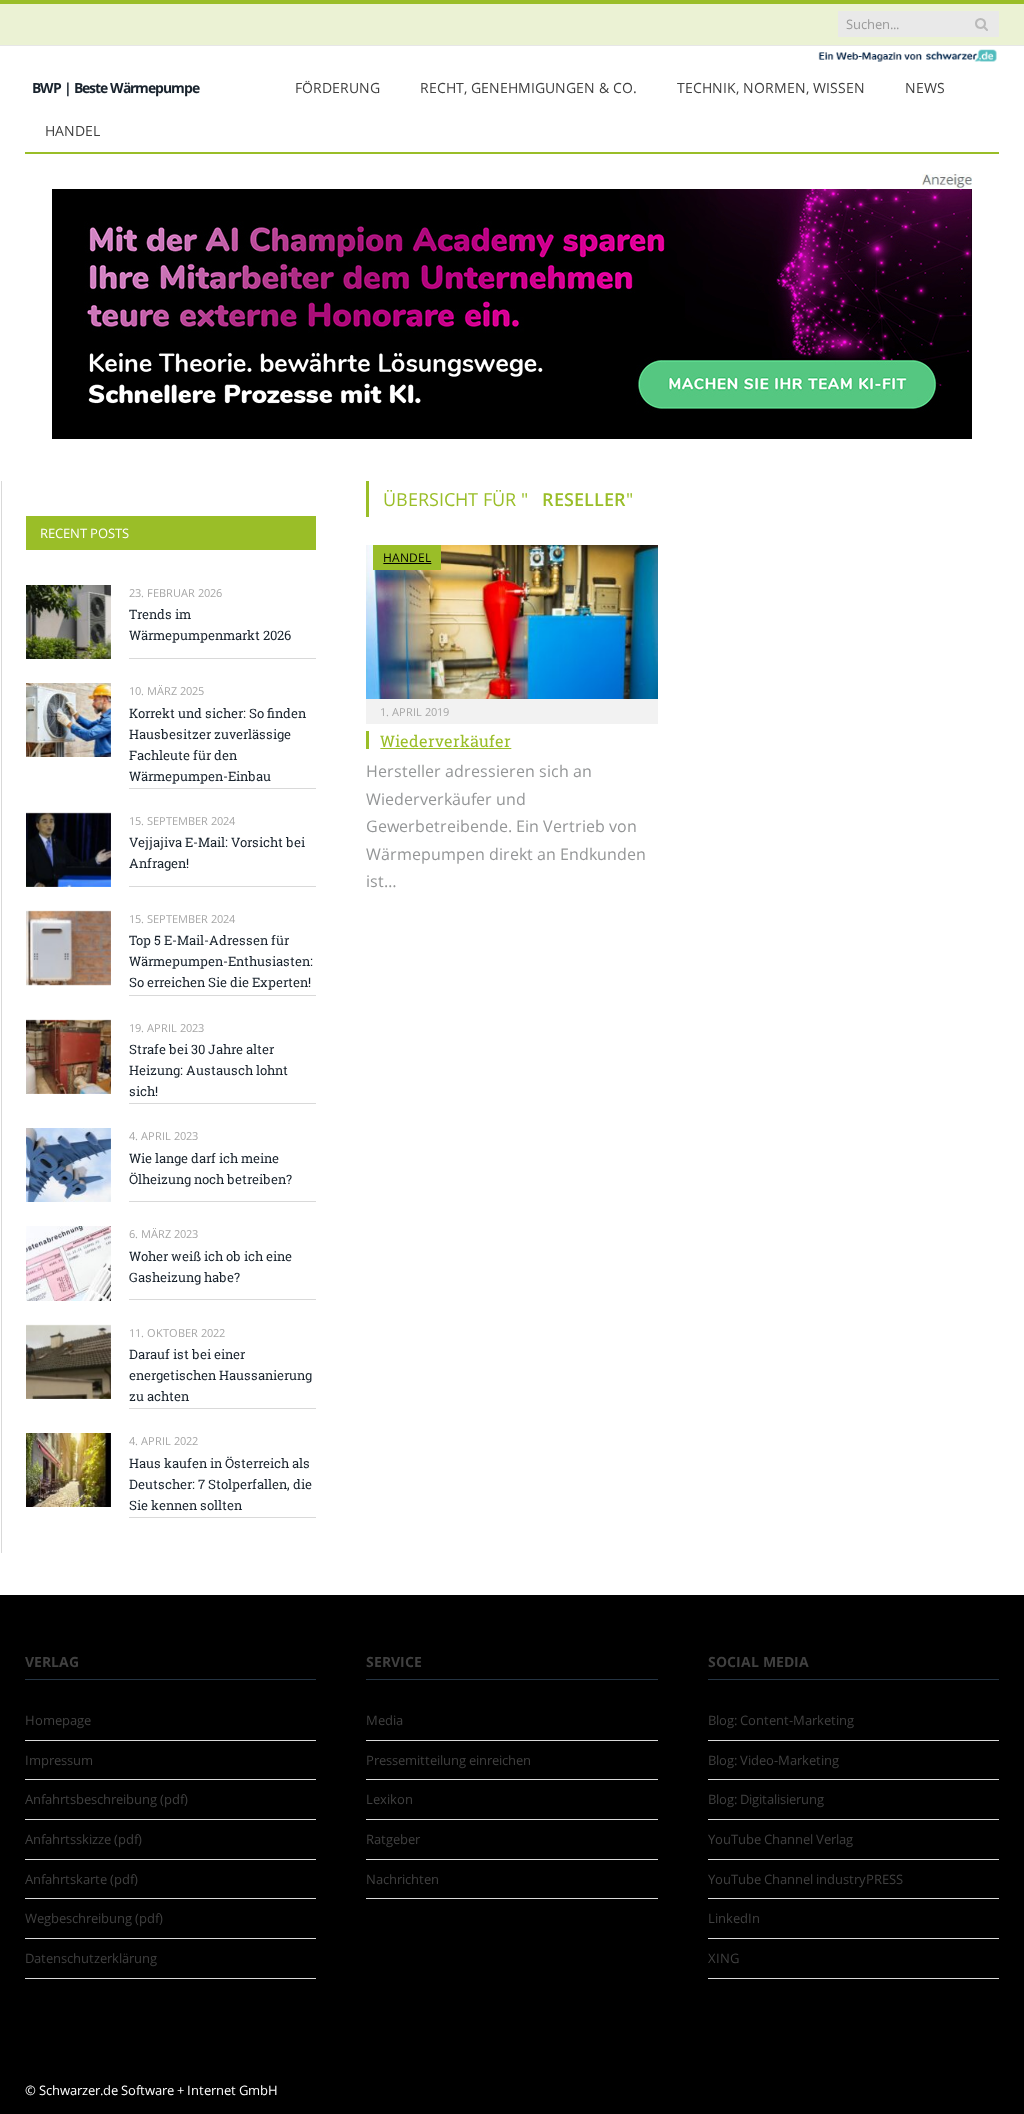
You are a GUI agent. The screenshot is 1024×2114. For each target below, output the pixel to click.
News (925, 87)
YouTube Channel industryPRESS (805, 1879)
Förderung (337, 87)
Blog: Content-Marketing (781, 1720)
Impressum (59, 1760)
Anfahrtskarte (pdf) (81, 1879)
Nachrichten (402, 1879)
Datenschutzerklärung (91, 1958)
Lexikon (389, 1799)
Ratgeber (393, 1839)
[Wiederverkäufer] (511, 622)
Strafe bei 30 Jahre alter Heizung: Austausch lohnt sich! (208, 1070)
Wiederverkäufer (445, 740)
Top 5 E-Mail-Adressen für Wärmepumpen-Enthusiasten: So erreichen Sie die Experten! (221, 961)
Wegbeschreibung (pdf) (94, 1918)
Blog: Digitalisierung (766, 1799)
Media (384, 1720)
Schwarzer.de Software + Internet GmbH (158, 2090)
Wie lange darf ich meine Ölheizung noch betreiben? (210, 1168)
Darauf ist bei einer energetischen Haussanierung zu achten (220, 1375)
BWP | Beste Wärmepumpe (115, 87)
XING (723, 1958)
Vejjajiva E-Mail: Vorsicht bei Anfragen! (217, 852)
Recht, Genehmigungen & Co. (528, 87)
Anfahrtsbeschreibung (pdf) (106, 1799)
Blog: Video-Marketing (773, 1760)
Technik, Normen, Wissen (771, 87)
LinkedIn (734, 1918)
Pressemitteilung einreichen (448, 1760)
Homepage (58, 1720)
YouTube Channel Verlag (780, 1839)
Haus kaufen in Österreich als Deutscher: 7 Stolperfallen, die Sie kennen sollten (220, 1484)
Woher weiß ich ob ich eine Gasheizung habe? (210, 1266)
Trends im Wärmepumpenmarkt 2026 (210, 624)
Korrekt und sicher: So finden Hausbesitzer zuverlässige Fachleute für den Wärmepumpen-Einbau (217, 744)
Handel (72, 130)
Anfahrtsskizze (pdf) (83, 1839)
